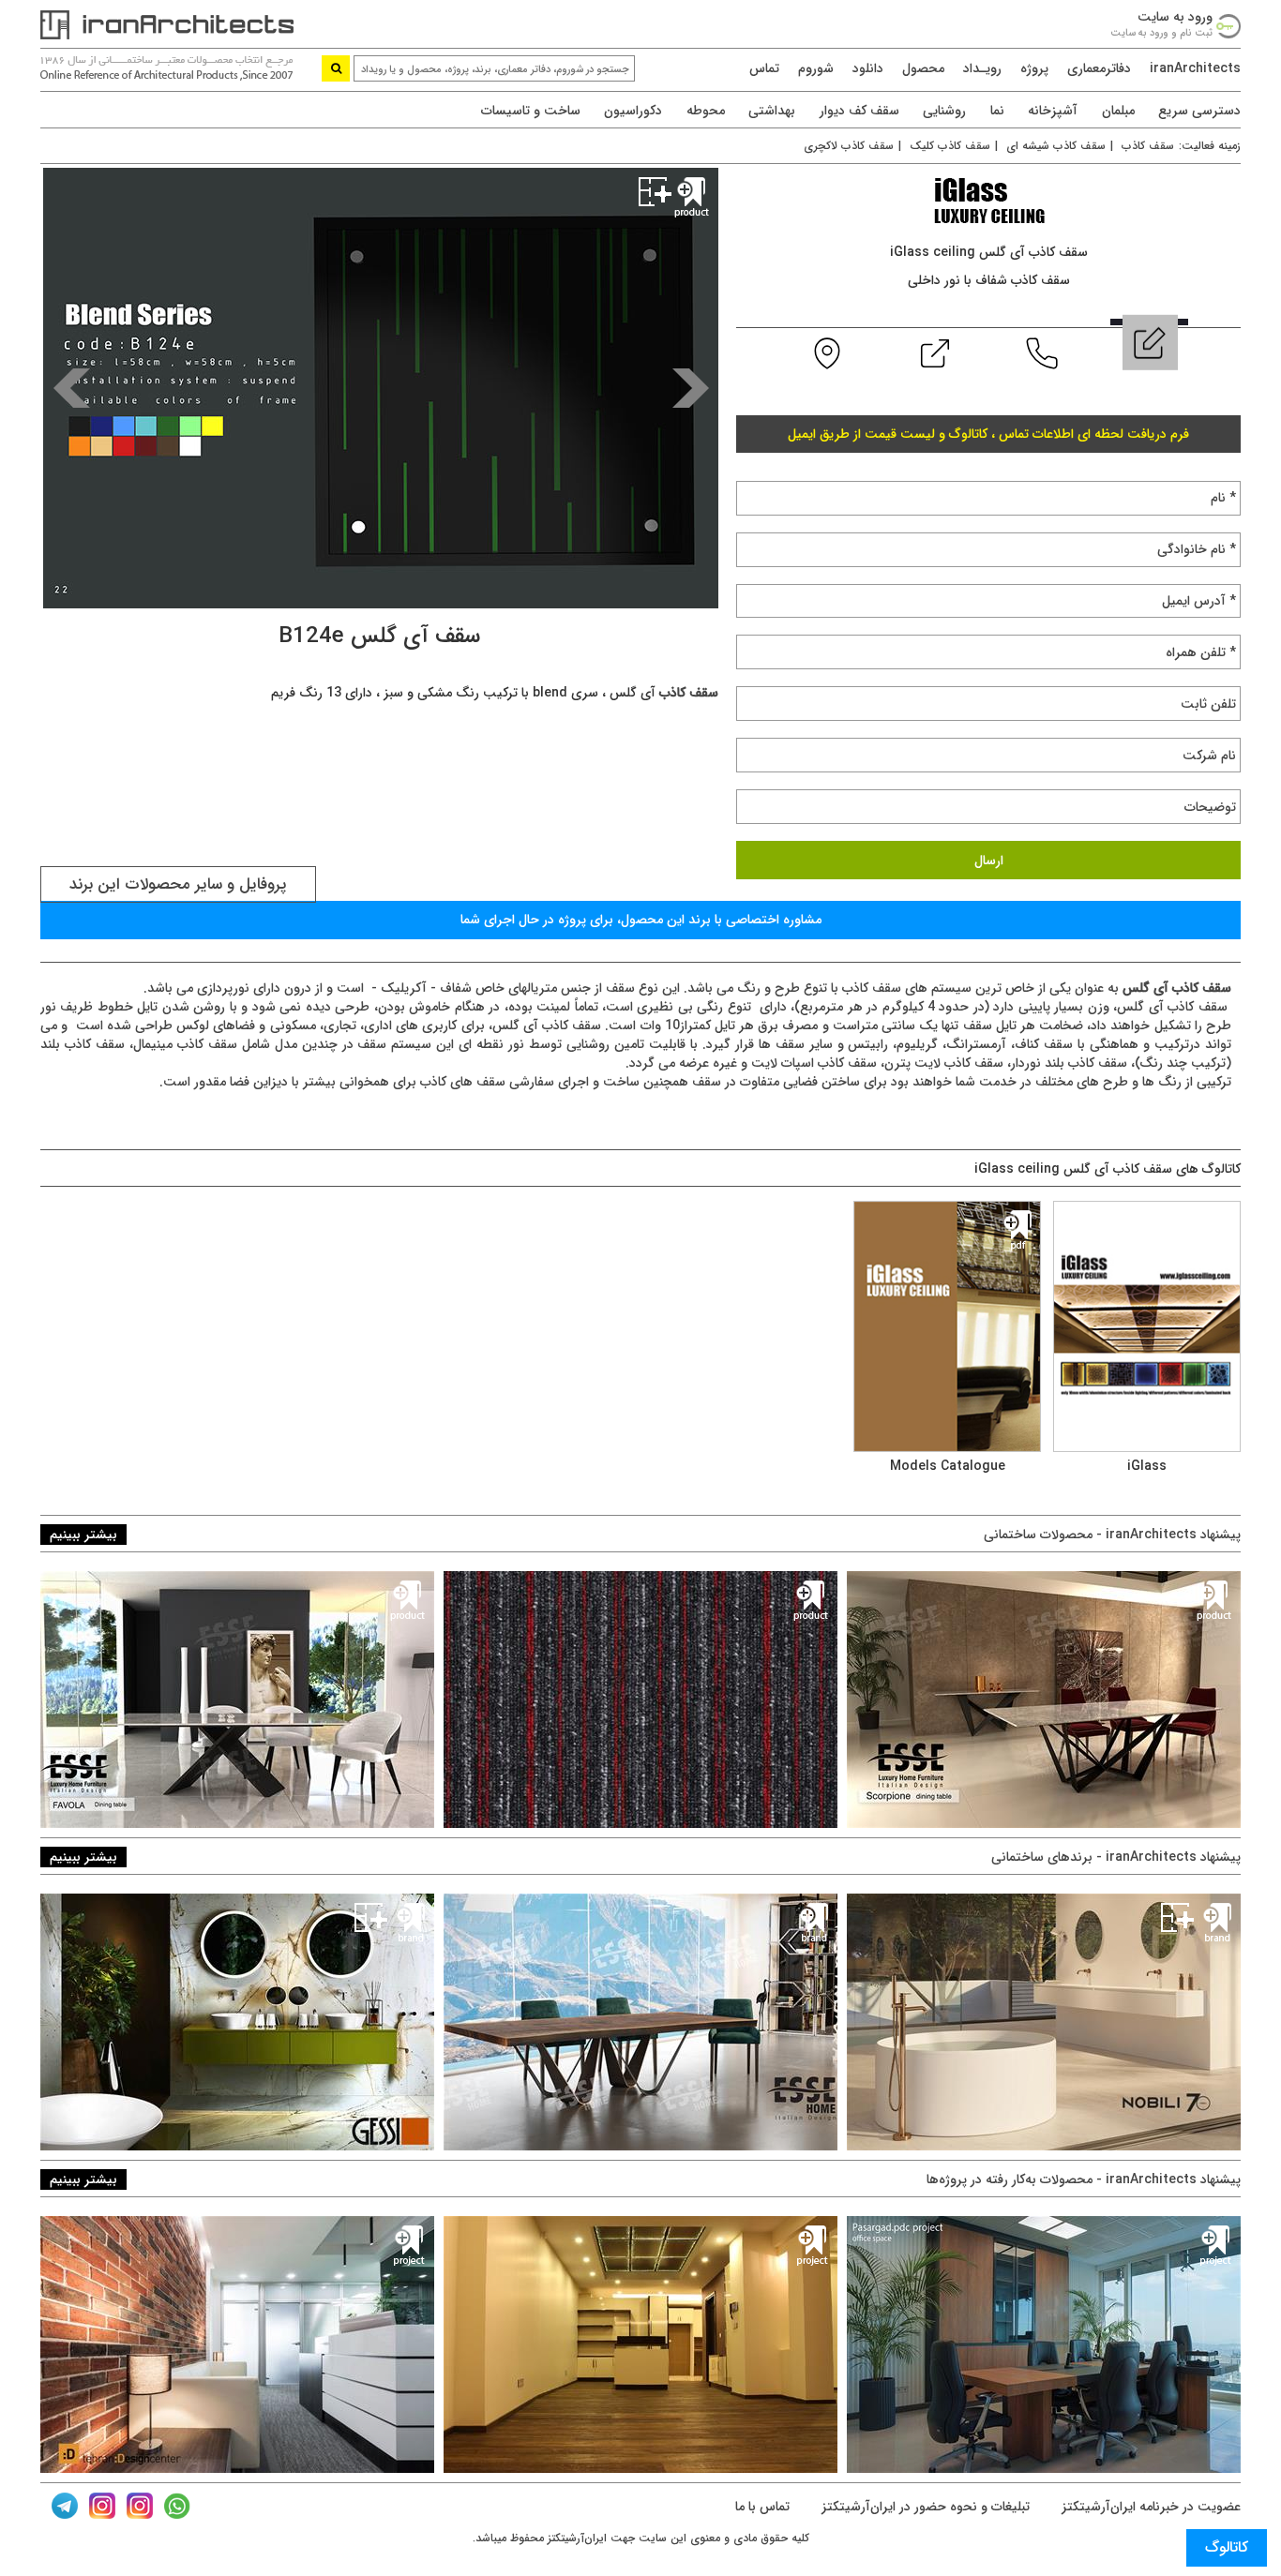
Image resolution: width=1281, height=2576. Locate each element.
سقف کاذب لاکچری (849, 146)
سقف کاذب (1148, 146)
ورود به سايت (1175, 17)
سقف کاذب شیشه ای (1056, 146)
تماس (764, 68)
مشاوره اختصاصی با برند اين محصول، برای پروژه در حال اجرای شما (641, 920)
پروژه (1034, 68)
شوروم (816, 68)
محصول (923, 68)
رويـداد (982, 68)
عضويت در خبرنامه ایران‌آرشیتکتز (1149, 2507)
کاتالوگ (1227, 2547)
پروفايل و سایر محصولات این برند (178, 884)
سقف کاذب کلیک (950, 146)
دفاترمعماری (1099, 68)
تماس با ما (762, 2507)
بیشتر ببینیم (83, 1535)
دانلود (868, 68)
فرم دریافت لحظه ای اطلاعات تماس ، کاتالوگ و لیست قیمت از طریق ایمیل (988, 434)
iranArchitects (1195, 68)
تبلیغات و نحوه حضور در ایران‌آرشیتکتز (924, 2507)
